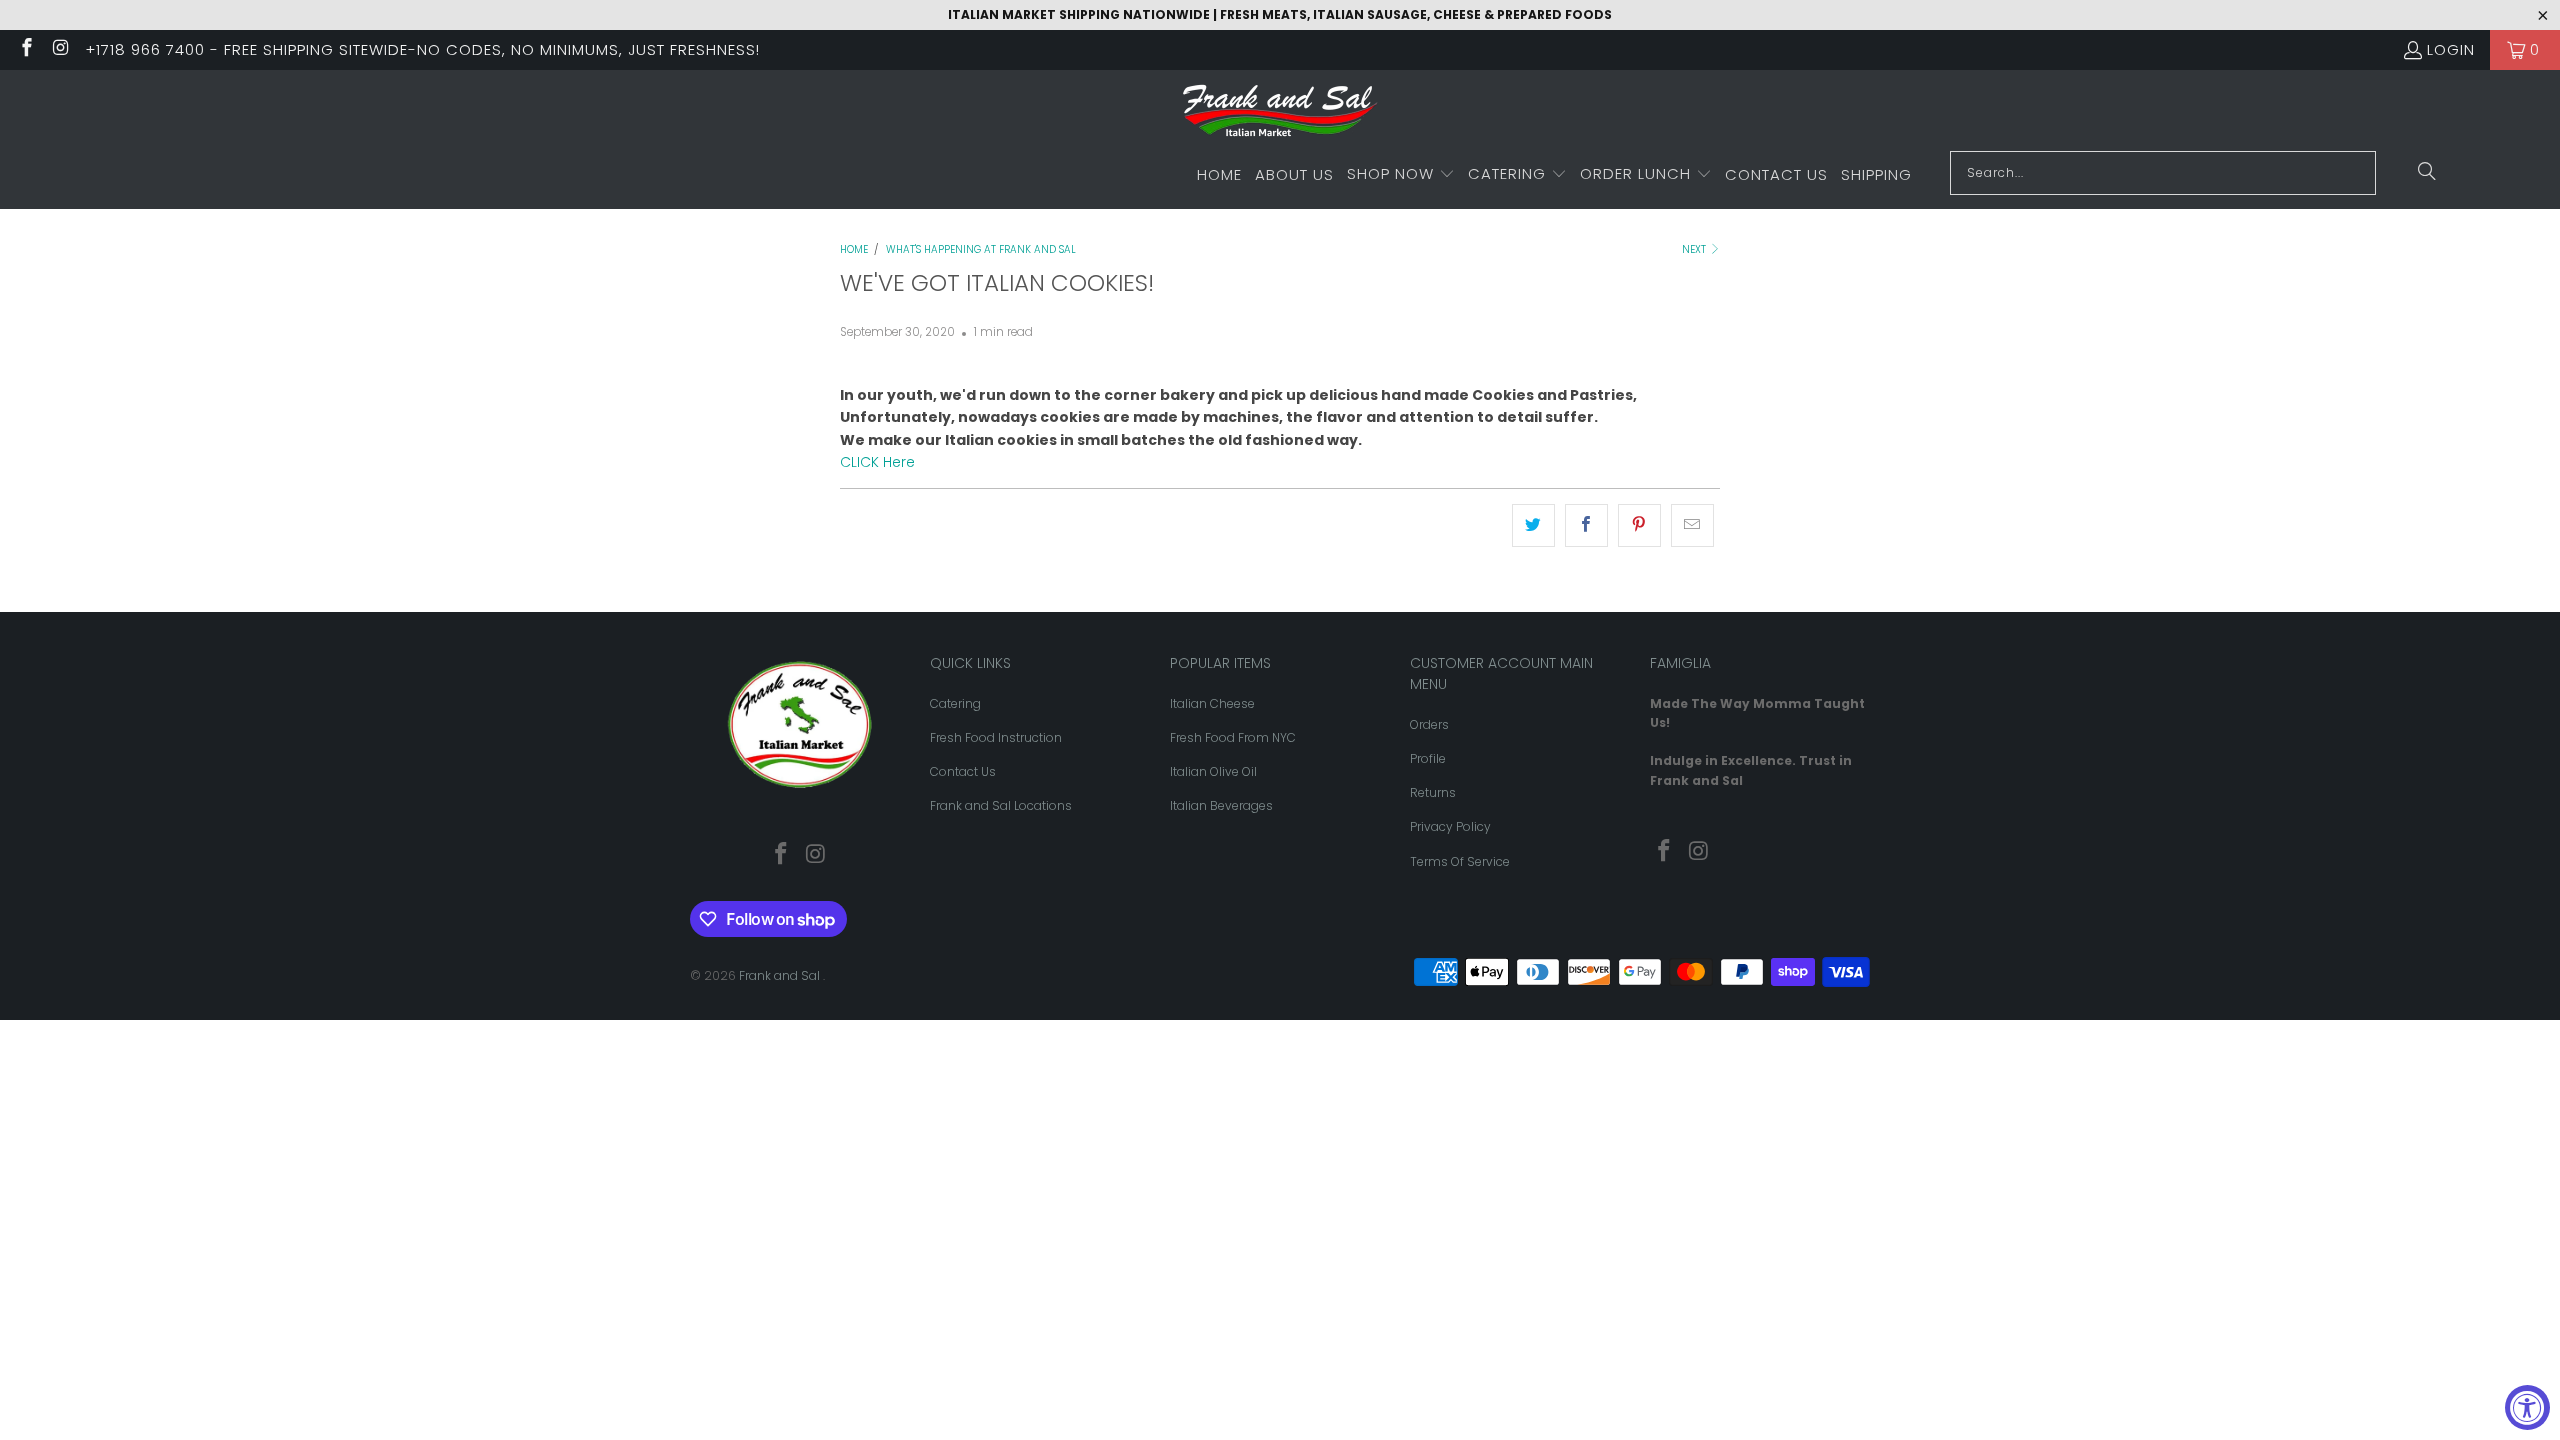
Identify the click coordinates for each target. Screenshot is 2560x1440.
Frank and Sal (781, 975)
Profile (1428, 758)
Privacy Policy (1450, 826)
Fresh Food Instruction (996, 737)
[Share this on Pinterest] (1639, 525)
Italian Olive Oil (1213, 771)
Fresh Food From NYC (1233, 737)
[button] (1401, 175)
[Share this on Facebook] (1586, 525)
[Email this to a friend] (1692, 525)
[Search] (2427, 173)
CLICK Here (879, 462)
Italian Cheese (1212, 703)
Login (2451, 49)
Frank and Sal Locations (1001, 805)
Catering (955, 703)
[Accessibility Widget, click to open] (2527, 1407)
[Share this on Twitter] (1533, 525)
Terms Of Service (1460, 861)
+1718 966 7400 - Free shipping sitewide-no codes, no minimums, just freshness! (422, 49)
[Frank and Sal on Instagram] (60, 49)
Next (1695, 249)
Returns (1433, 792)
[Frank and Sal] (1280, 115)
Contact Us (963, 771)
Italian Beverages (1221, 805)
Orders (1429, 724)
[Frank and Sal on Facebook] (25, 49)
